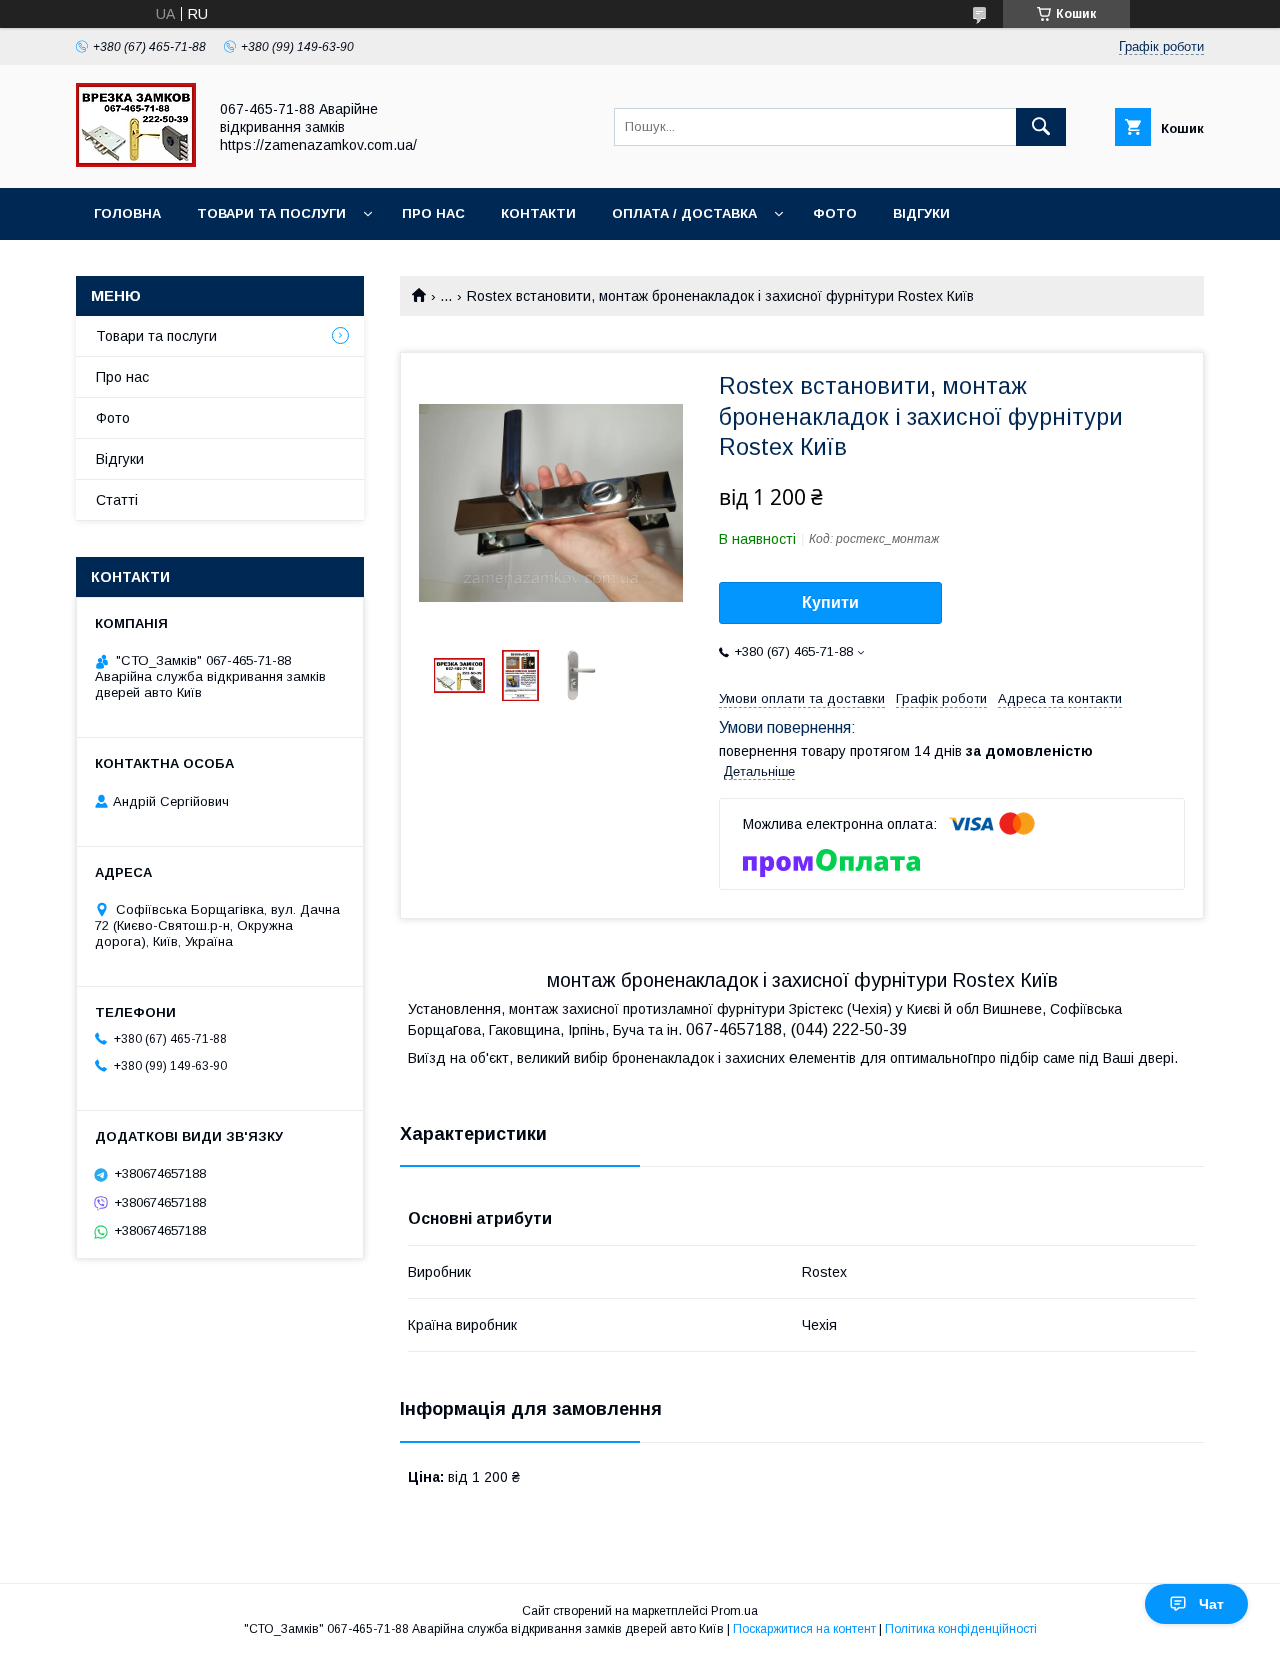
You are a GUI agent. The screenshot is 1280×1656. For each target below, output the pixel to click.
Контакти (538, 213)
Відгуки (921, 213)
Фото (835, 213)
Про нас (433, 213)
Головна (127, 213)
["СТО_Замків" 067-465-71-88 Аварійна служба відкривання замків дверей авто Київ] (136, 162)
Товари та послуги (271, 213)
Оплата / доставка (684, 213)
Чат (1211, 1604)
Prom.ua (734, 1611)
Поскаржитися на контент (804, 1629)
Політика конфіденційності (961, 1629)
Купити (830, 602)
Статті (117, 500)
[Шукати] (1041, 127)
